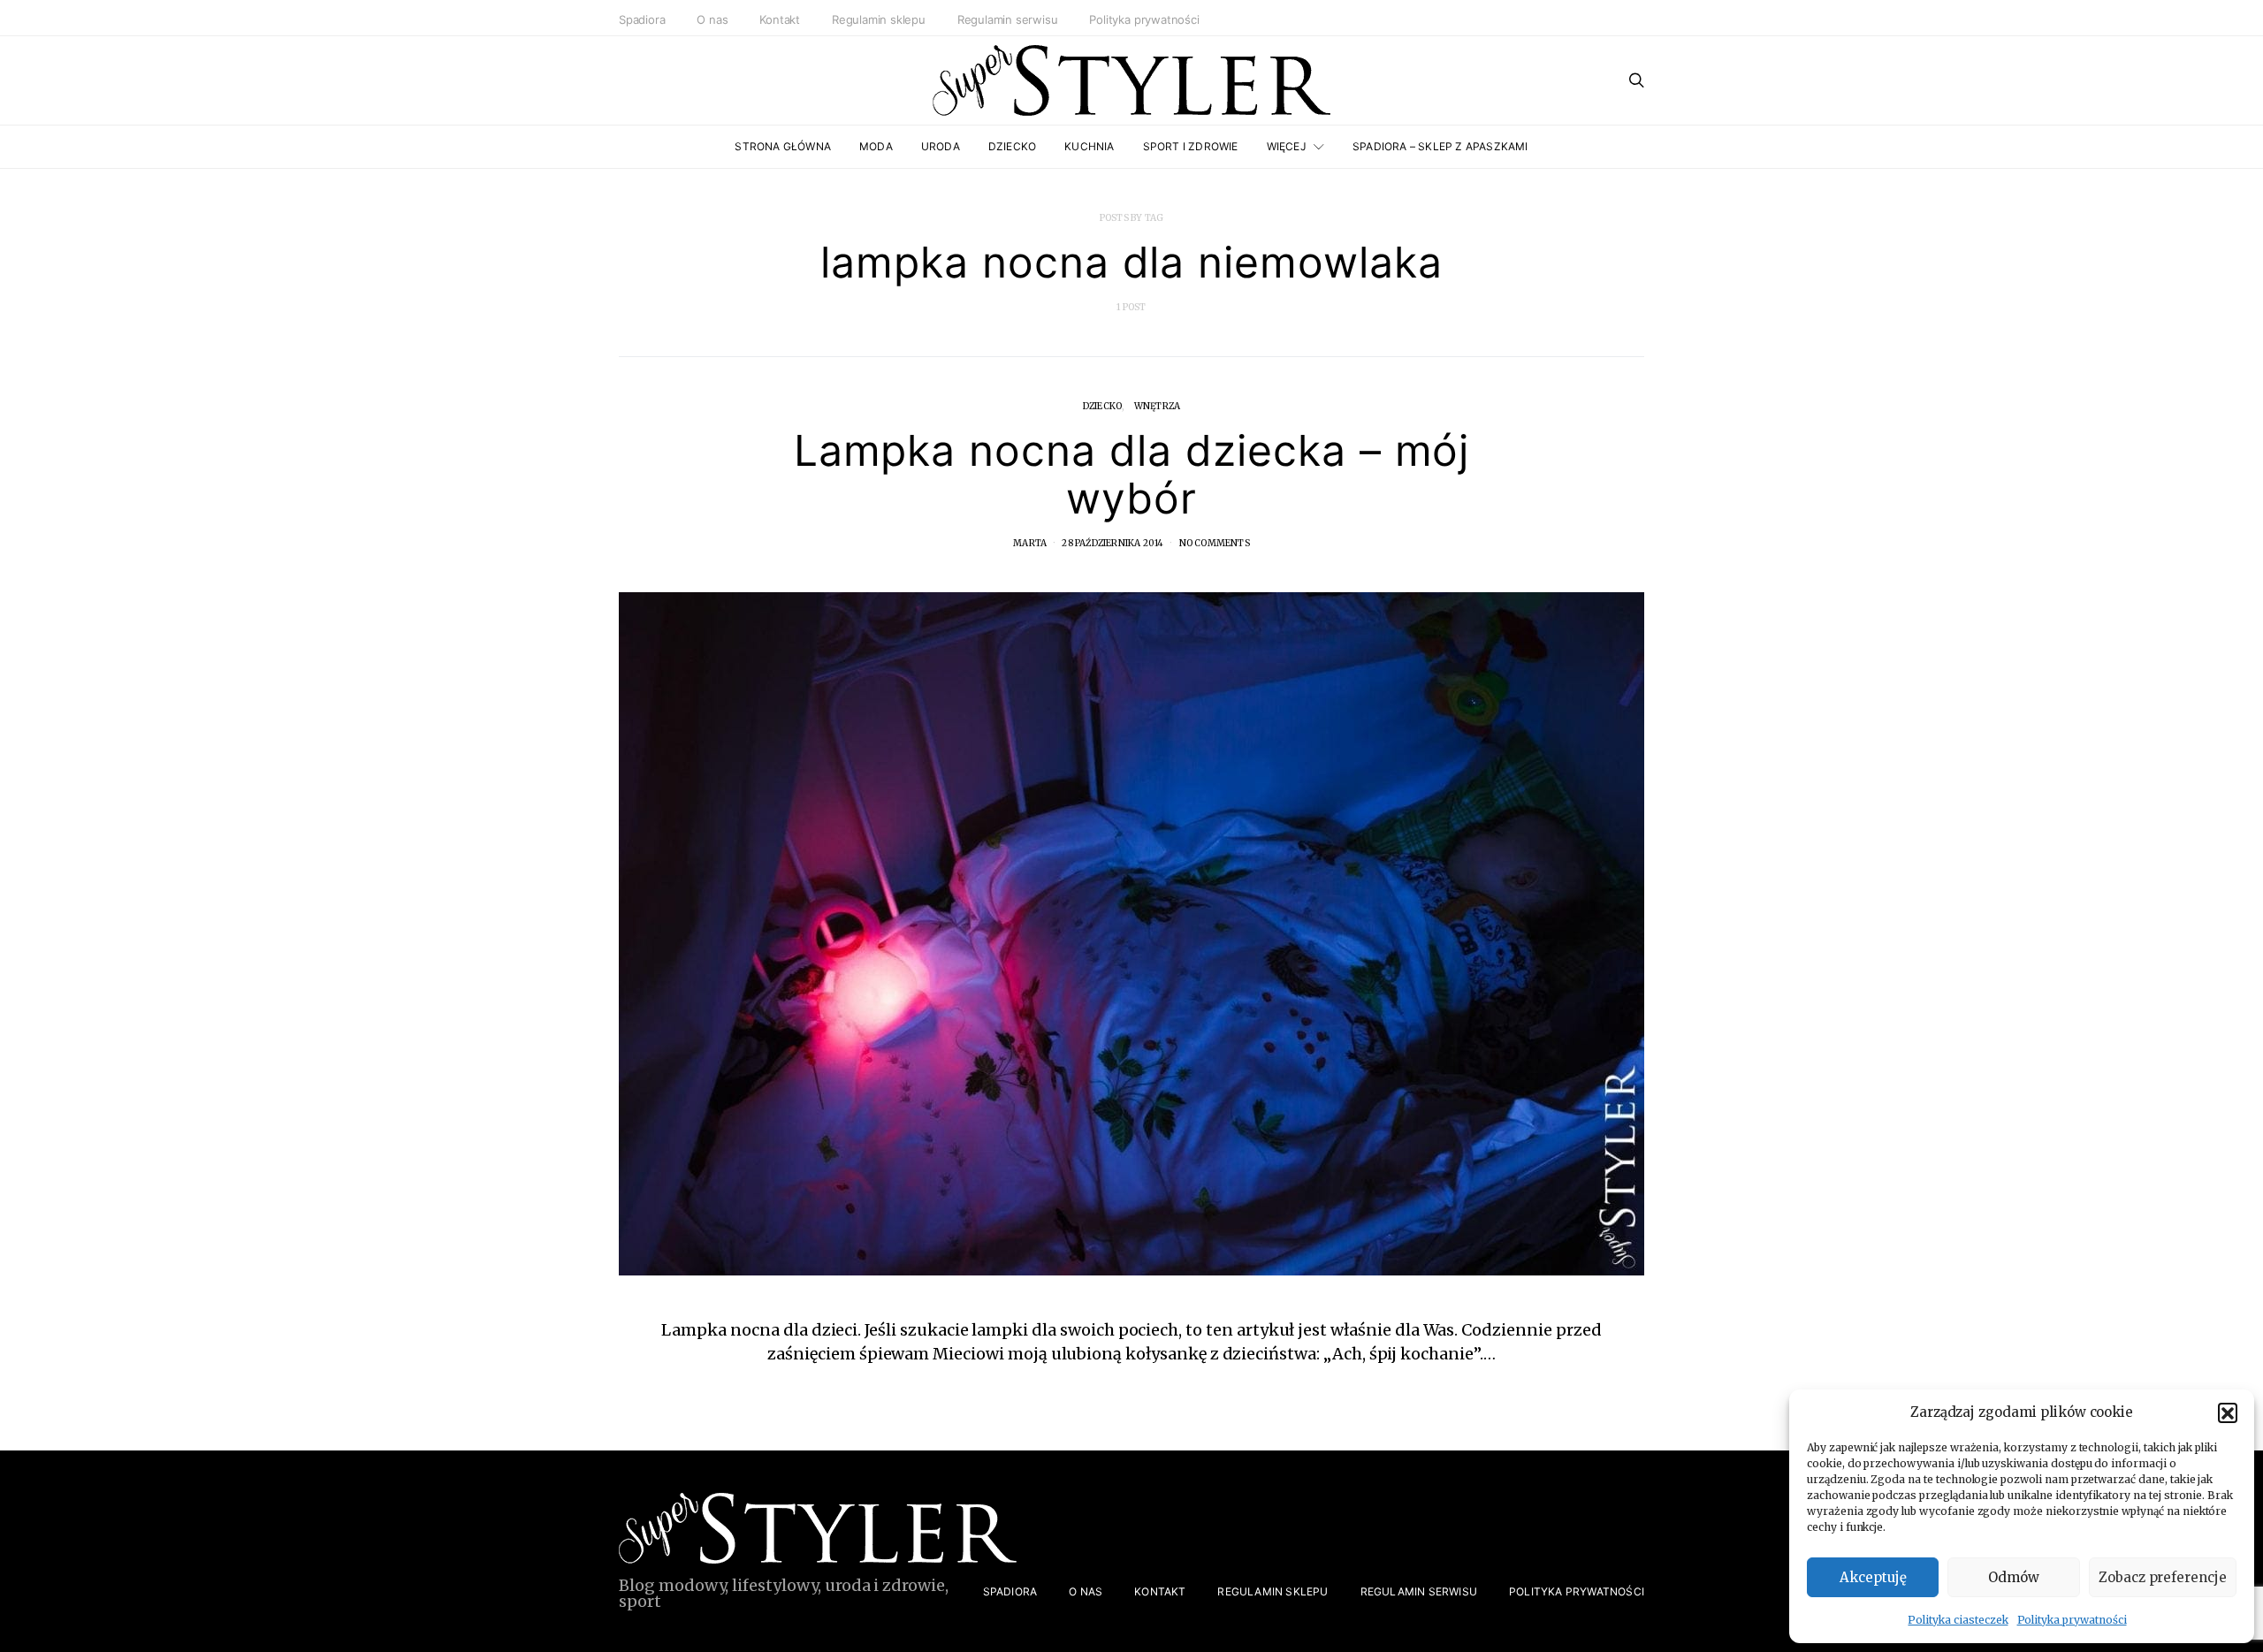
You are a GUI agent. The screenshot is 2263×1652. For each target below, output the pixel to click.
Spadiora (642, 19)
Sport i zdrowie (1191, 146)
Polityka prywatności (2072, 1620)
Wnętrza (1157, 406)
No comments (1215, 543)
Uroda (941, 146)
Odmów (2014, 1577)
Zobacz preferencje (2163, 1577)
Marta (1030, 543)
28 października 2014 (1112, 543)
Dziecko (1012, 146)
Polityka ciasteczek (1958, 1620)
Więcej (1287, 146)
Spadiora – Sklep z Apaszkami (1440, 146)
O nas (712, 19)
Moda (876, 146)
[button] (2228, 1412)
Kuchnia (1089, 146)
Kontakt (780, 19)
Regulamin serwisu (1008, 19)
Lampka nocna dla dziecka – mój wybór (1132, 474)
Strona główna (783, 146)
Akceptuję (1873, 1577)
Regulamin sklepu (879, 19)
